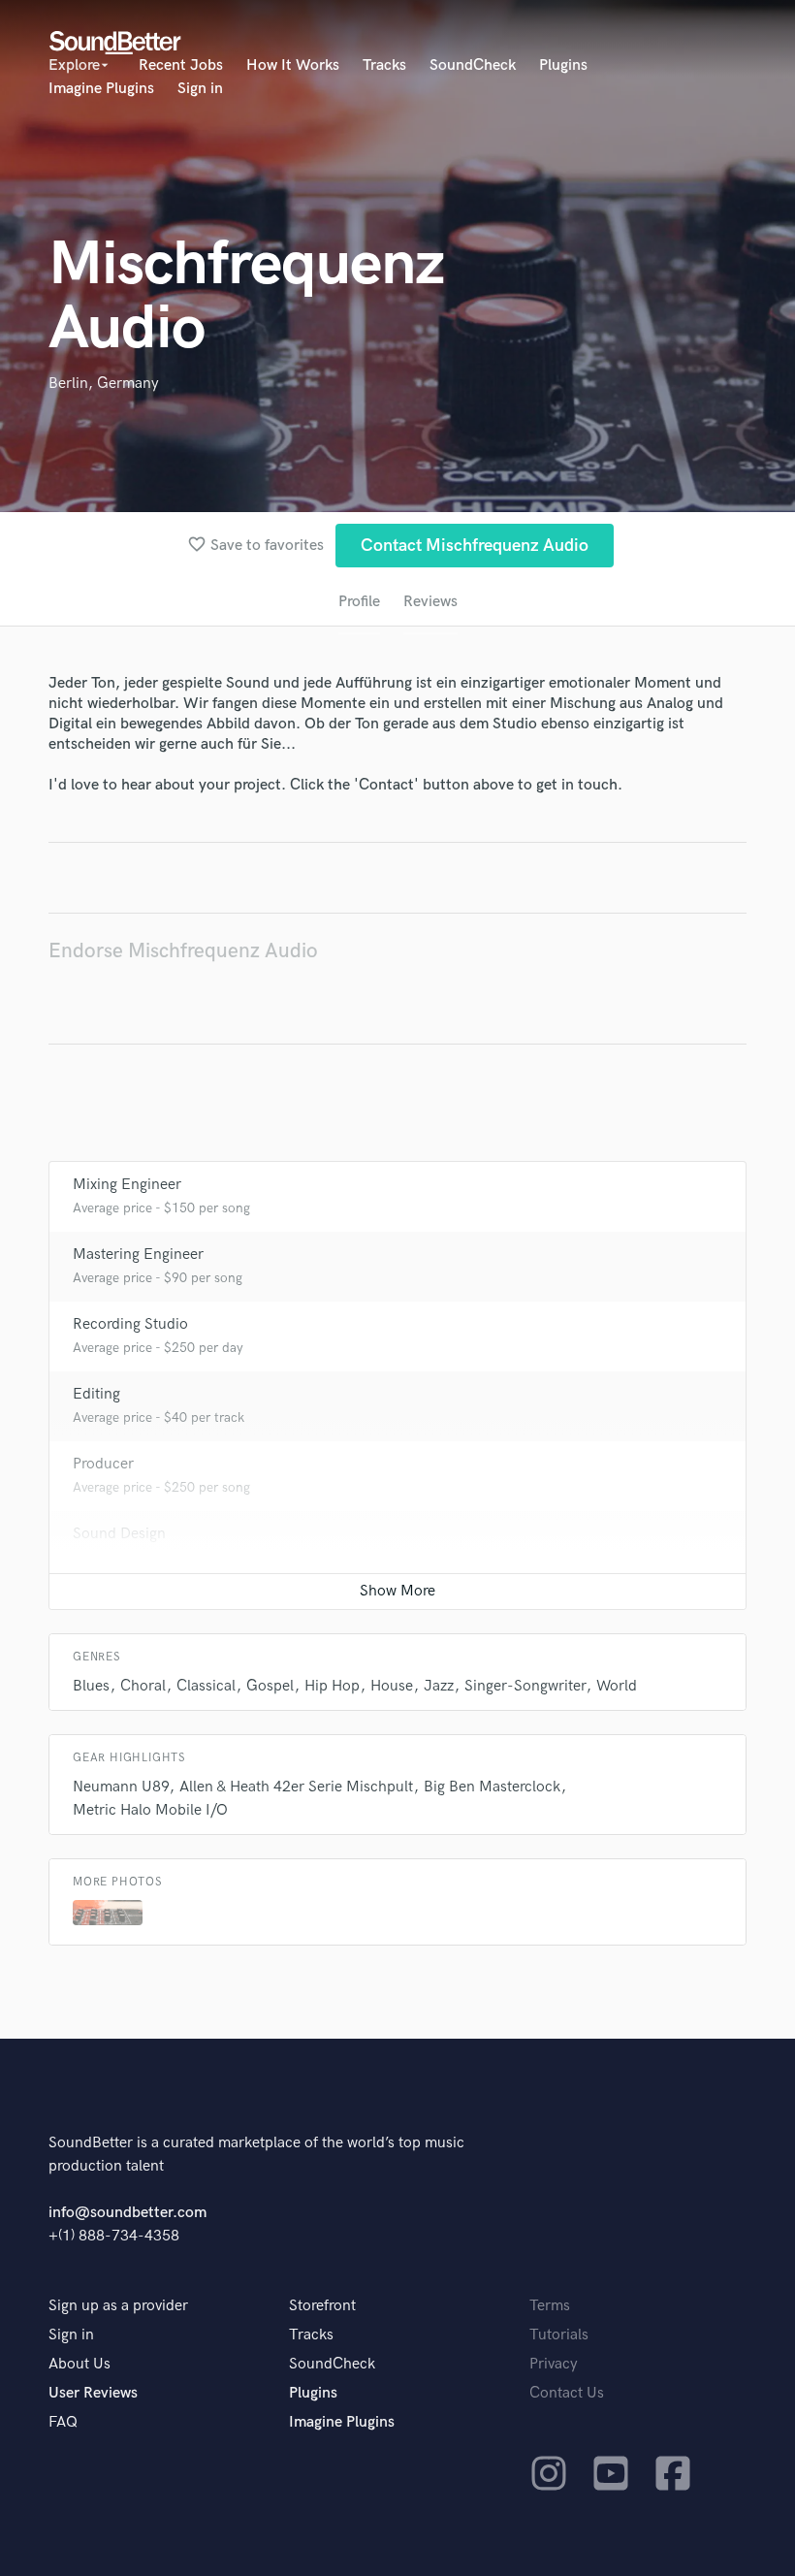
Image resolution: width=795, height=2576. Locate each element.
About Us (79, 2364)
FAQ (63, 2422)
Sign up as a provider (118, 2306)
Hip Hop (332, 1686)
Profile (359, 602)
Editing (96, 1394)
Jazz (439, 1686)
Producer (103, 1464)
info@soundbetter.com (127, 2213)
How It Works (293, 65)
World (617, 1686)
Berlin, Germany (104, 384)
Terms (550, 2306)
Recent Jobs (181, 65)
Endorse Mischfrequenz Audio (183, 951)
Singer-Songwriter (525, 1686)
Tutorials (559, 2335)
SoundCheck (473, 65)
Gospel (270, 1686)
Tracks (384, 65)
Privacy (554, 2364)
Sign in (200, 89)
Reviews (430, 602)
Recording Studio (130, 1324)
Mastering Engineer (138, 1255)
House (392, 1686)
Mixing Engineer (127, 1185)
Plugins (563, 65)
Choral (143, 1686)
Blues (91, 1686)
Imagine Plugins (101, 89)
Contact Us (567, 2393)
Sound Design (119, 1534)
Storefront (322, 2306)
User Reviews (93, 2393)
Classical (206, 1686)
